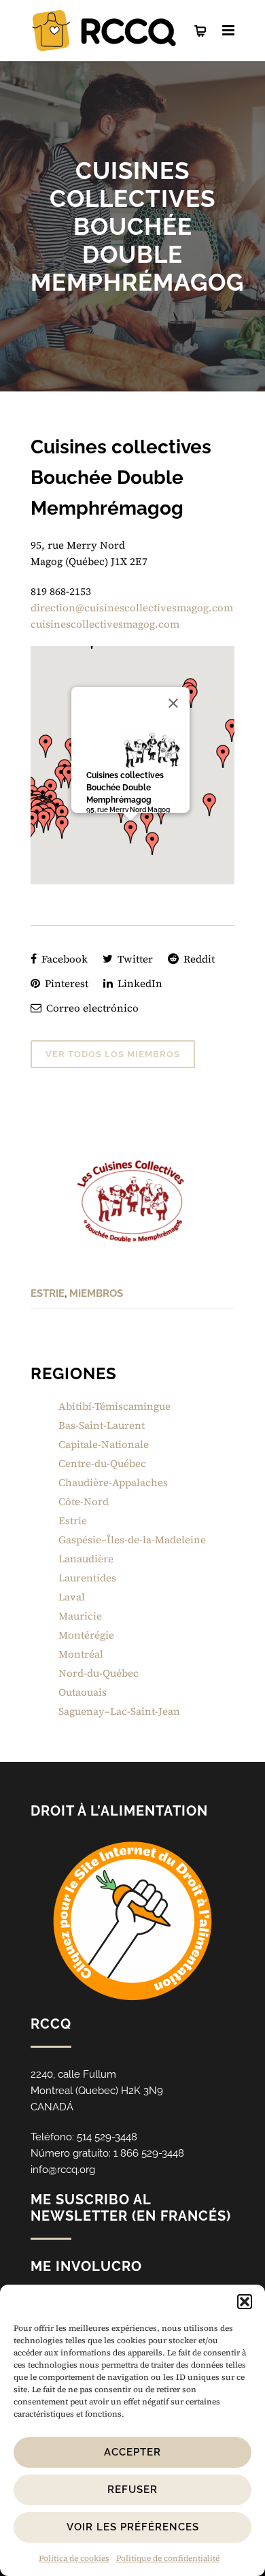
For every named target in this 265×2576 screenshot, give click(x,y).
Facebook (63, 959)
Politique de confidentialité (168, 2558)
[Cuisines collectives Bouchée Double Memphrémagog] (132, 1201)
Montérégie (86, 1635)
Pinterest (65, 983)
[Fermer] (173, 703)
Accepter (132, 2452)
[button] (245, 2302)
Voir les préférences (133, 2527)
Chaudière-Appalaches (113, 1482)
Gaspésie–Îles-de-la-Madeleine (132, 1540)
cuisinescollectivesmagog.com (105, 624)
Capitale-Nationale (104, 1444)
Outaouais (83, 1692)
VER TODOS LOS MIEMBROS (113, 1054)
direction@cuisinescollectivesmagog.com (132, 608)
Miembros (96, 1293)
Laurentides (87, 1578)
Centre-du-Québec (102, 1463)
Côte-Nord (84, 1501)
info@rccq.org (63, 2170)
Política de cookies (74, 2558)
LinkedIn (139, 983)
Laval (72, 1597)
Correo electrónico (91, 1008)
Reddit (198, 959)
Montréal (81, 1654)
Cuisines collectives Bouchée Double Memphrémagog (125, 788)
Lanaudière (86, 1559)
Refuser (132, 2490)
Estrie (48, 1293)
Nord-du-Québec (99, 1673)
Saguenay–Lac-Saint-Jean (119, 1711)
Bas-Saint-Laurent (102, 1425)
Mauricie (80, 1616)
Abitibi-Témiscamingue (114, 1406)
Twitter (134, 959)
